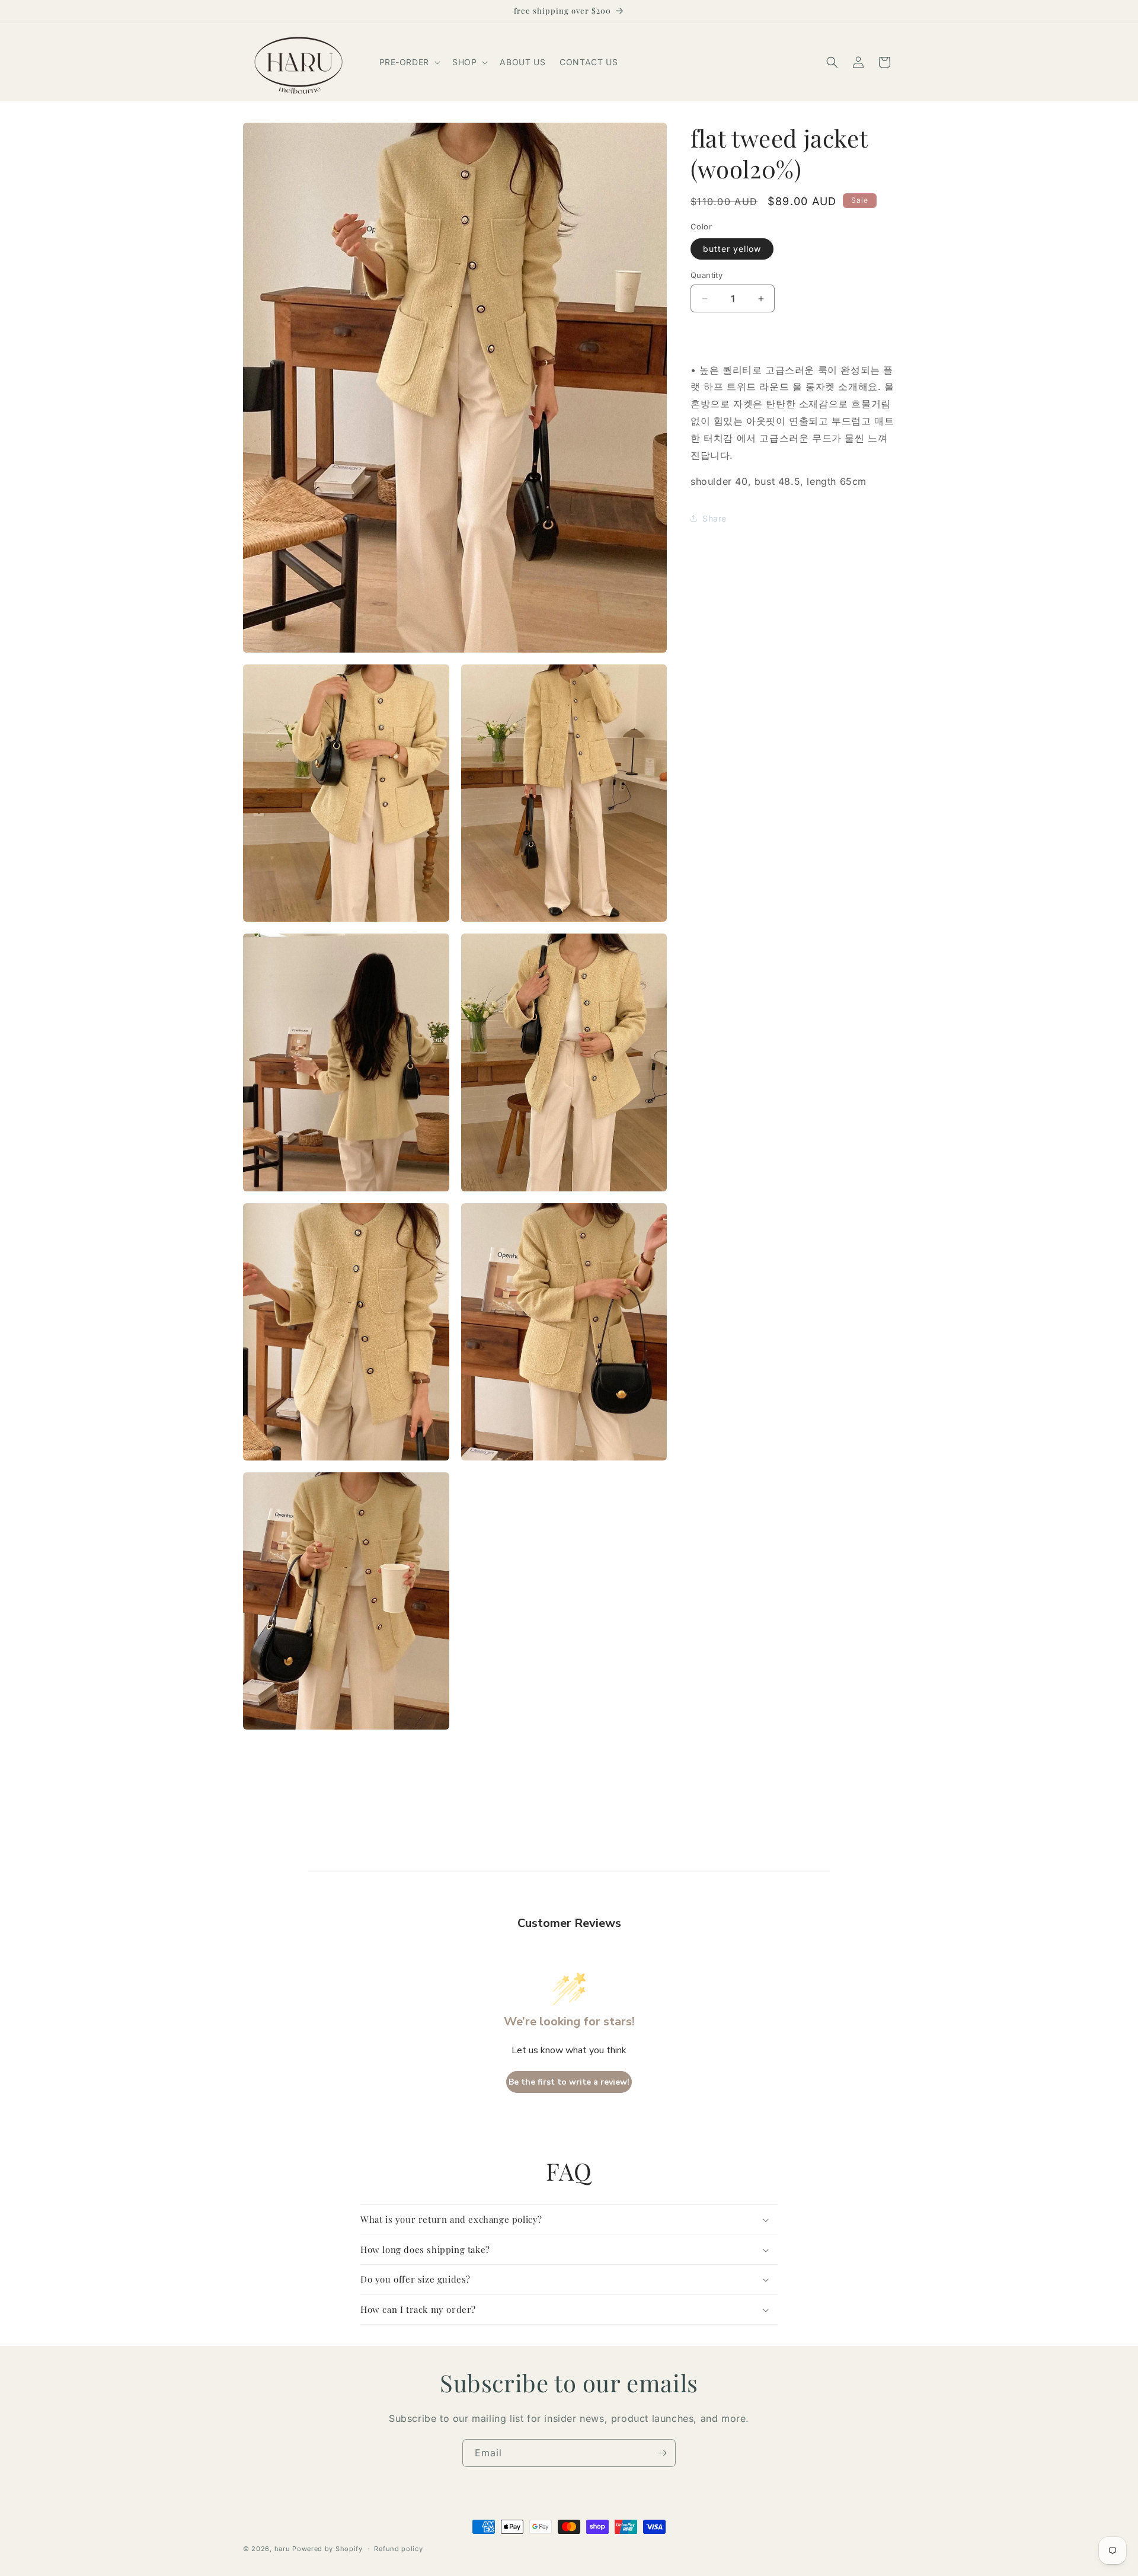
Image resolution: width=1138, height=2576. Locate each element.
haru (282, 2549)
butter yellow (732, 249)
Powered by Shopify (327, 2549)
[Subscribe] (662, 2453)
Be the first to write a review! (569, 2082)
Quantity (707, 275)
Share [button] (715, 518)
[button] (409, 62)
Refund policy (398, 2549)
